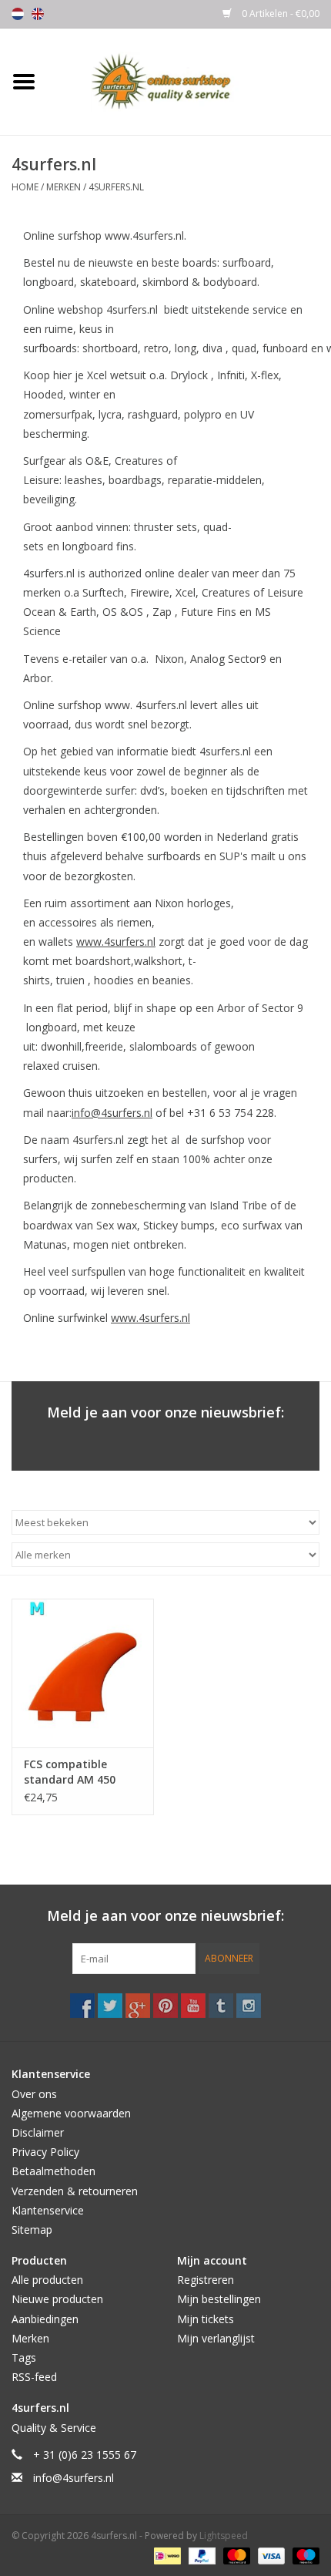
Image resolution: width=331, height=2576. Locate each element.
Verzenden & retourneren (75, 2191)
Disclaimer (38, 2132)
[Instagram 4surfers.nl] (249, 2006)
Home (25, 187)
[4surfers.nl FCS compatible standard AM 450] (83, 1673)
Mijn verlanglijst (216, 2338)
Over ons (34, 2094)
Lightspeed (224, 2536)
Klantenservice (48, 2210)
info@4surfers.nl (112, 1113)
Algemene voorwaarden (71, 2113)
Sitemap (32, 2230)
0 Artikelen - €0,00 (279, 13)
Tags (24, 2357)
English (38, 14)
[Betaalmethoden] (165, 2555)
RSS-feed (34, 2377)
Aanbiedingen (45, 2319)
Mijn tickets (206, 2319)
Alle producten (47, 2280)
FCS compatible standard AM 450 (70, 1772)
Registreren (206, 2280)
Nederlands (18, 14)
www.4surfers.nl (116, 942)
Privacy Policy (45, 2152)
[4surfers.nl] (189, 81)
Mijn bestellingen (219, 2299)
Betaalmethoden (53, 2171)
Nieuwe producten (57, 2299)
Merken (64, 187)
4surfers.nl (116, 187)
